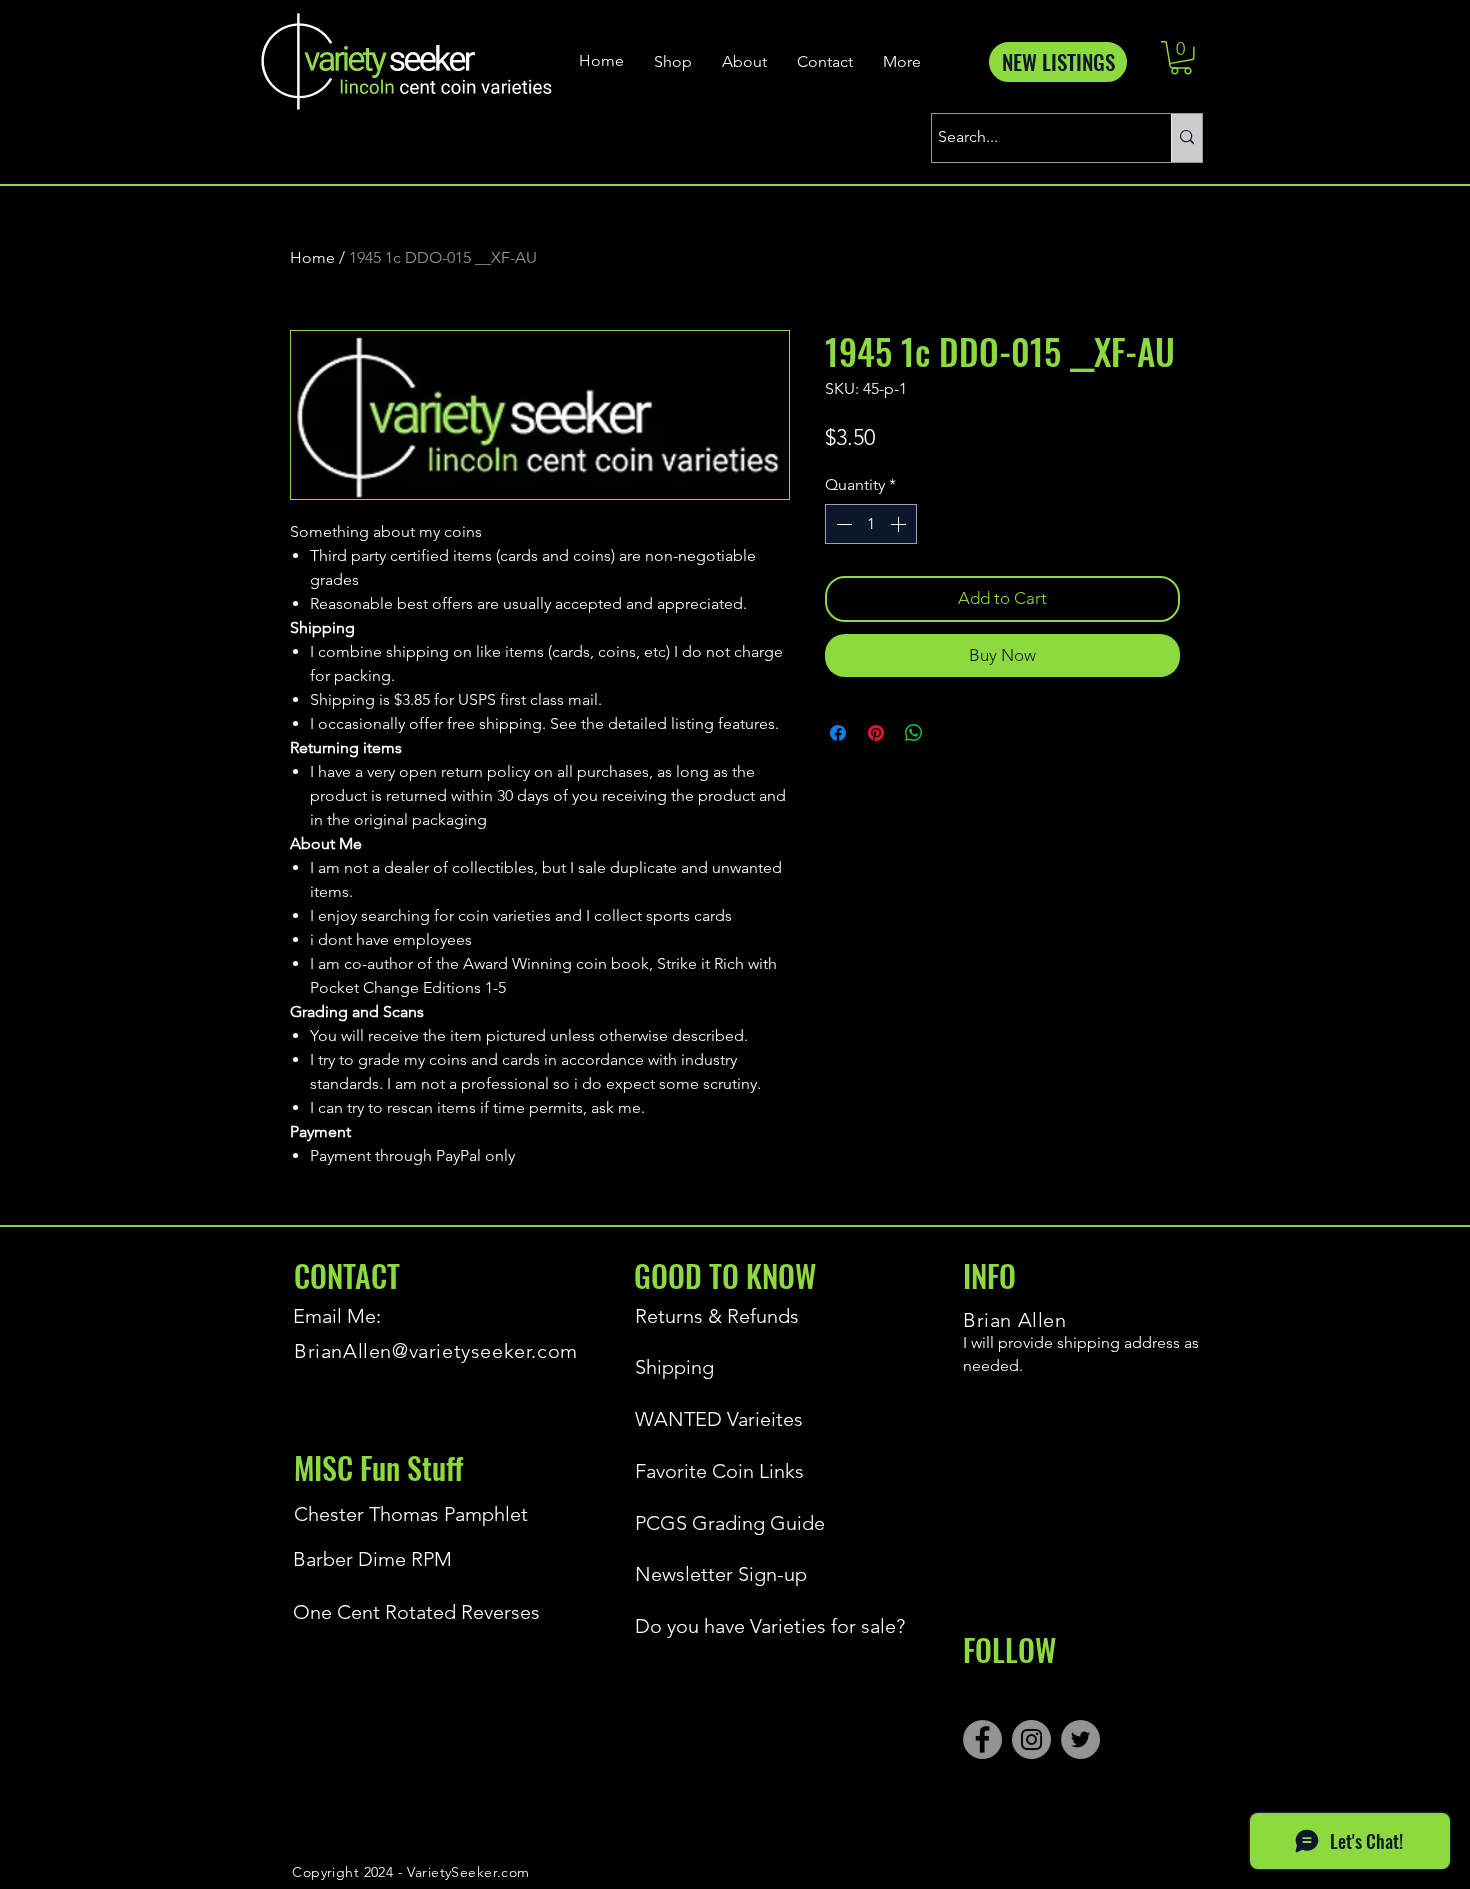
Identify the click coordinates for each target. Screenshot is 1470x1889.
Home (312, 257)
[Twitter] (1080, 1739)
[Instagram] (1031, 1739)
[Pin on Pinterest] (876, 733)
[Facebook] (982, 1739)
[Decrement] (842, 524)
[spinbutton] (871, 524)
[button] (1181, 58)
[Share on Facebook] (838, 733)
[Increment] (900, 524)
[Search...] (1186, 138)
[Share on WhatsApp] (914, 733)
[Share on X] (952, 733)
